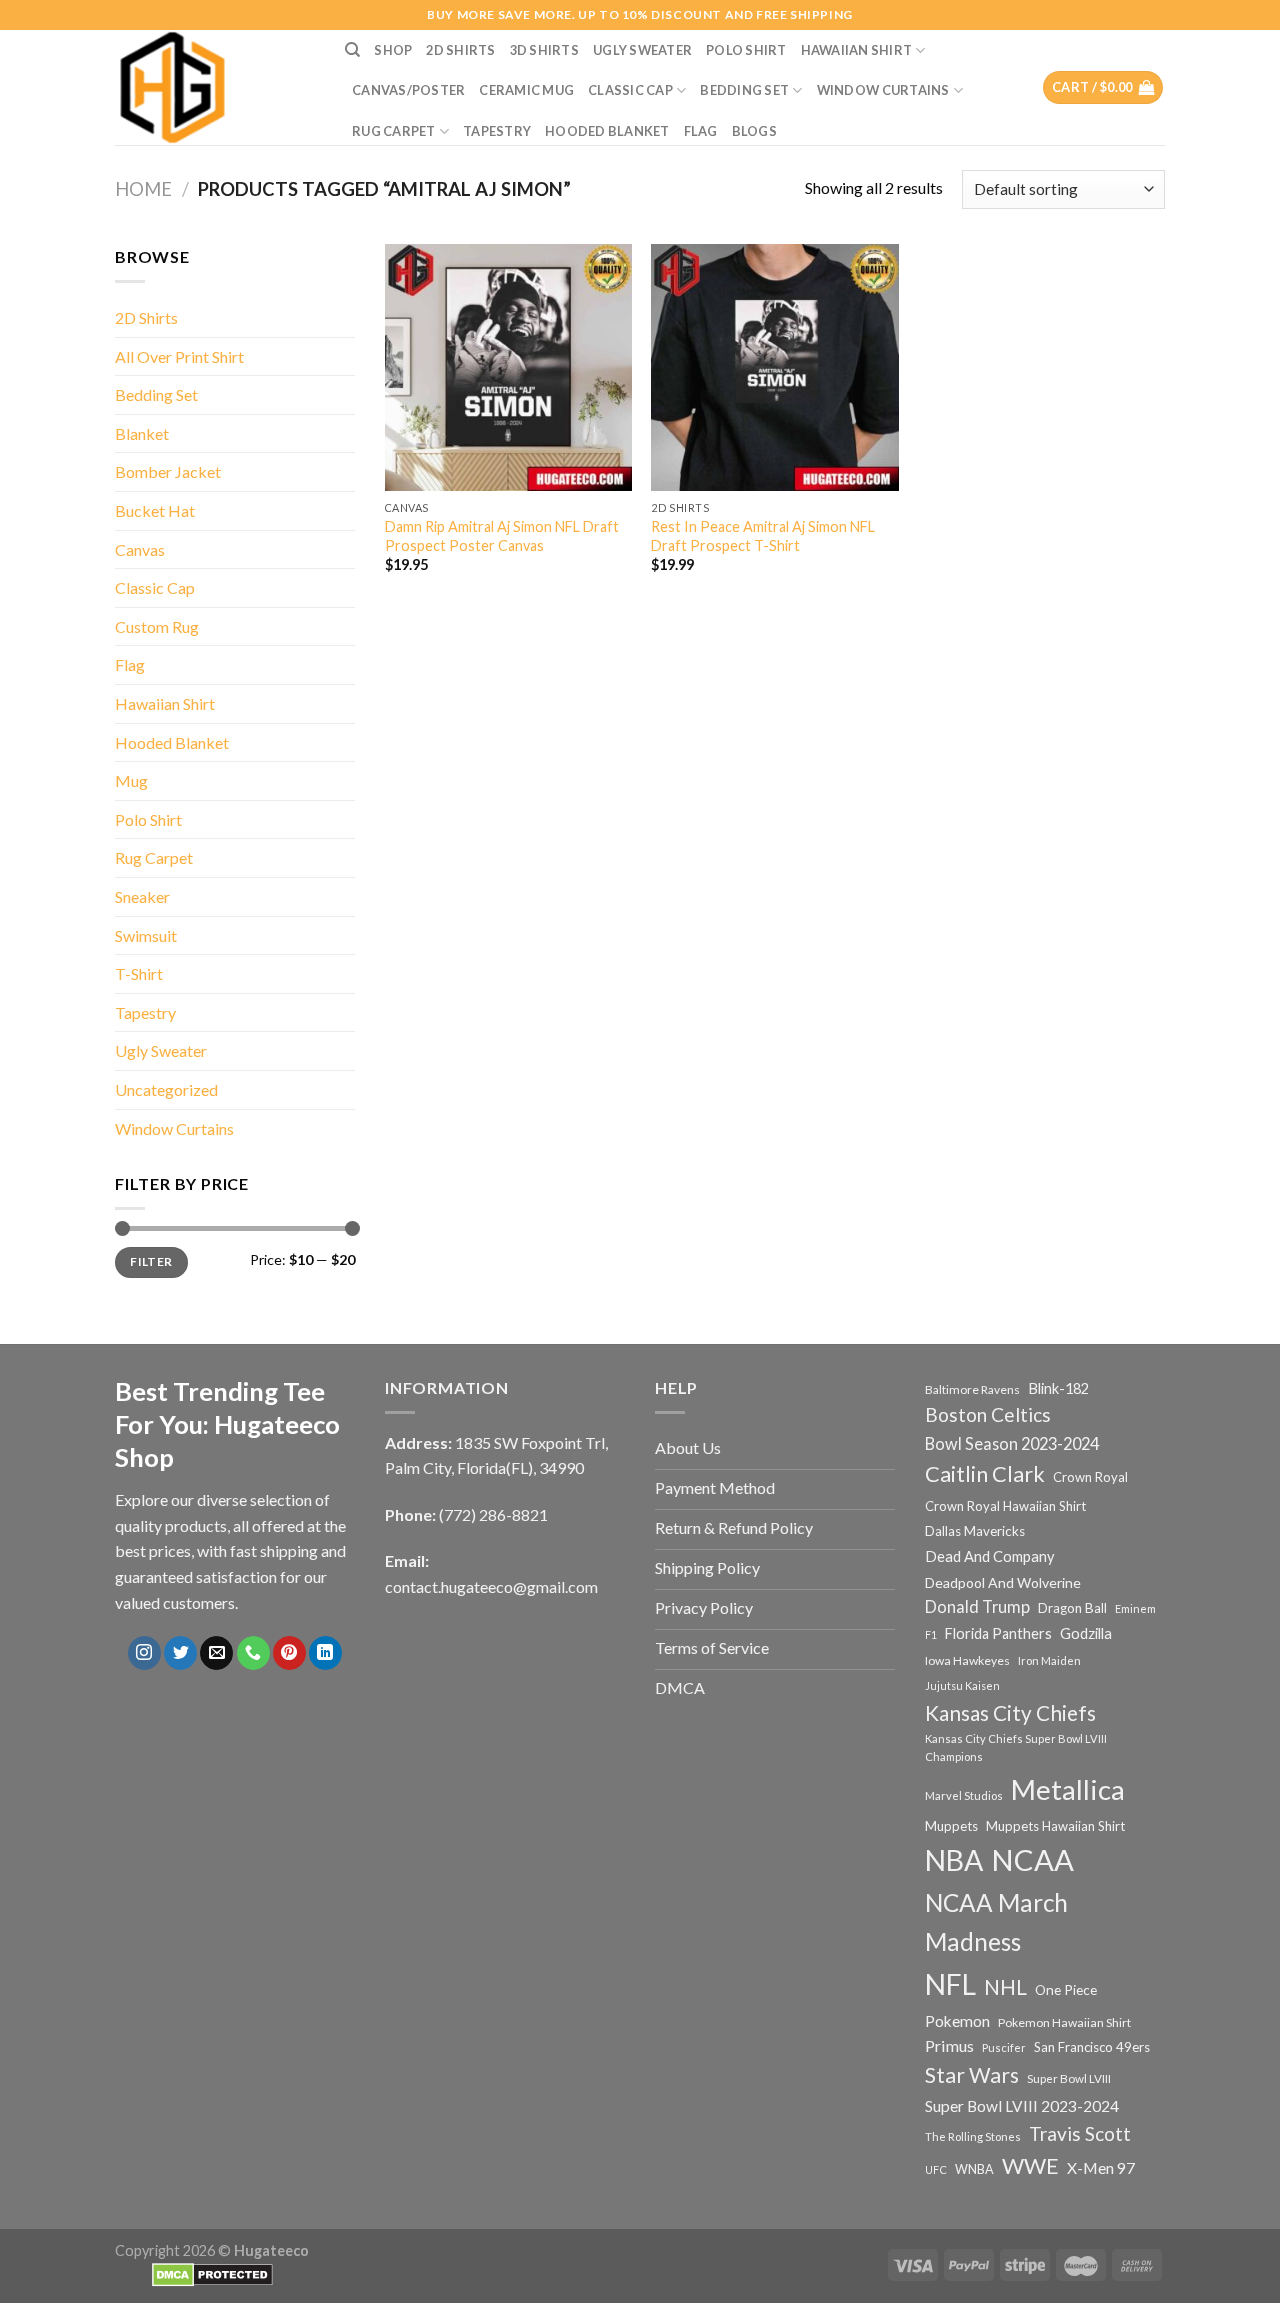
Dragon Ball (1072, 1608)
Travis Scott (1080, 2133)
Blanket (142, 433)
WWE (1030, 2166)
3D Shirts (544, 50)
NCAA (1032, 1859)
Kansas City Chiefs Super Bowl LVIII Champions (1016, 1747)
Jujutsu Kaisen (962, 1685)
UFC (936, 2169)
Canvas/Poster (408, 90)
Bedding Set (744, 90)
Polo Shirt (746, 50)
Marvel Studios (964, 1795)
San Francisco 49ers (1092, 2047)
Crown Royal (1090, 1477)
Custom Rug (157, 626)
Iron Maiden (1049, 1660)
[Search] (352, 50)
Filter (151, 1261)
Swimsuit (146, 935)
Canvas (140, 549)
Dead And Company (990, 1556)
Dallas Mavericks (975, 1531)
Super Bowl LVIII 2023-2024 (1022, 2106)
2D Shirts (460, 50)
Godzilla (1086, 1633)
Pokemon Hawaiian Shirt (1064, 2022)
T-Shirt (139, 973)
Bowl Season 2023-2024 (1012, 1443)
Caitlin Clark (985, 1474)
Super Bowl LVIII (1069, 2078)
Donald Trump (977, 1606)
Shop (393, 50)
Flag (701, 131)
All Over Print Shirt (179, 356)
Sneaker (142, 896)
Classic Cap (630, 90)
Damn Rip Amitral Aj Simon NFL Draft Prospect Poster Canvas (502, 536)
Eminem (1135, 1608)
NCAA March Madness (996, 1922)
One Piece (1066, 1989)
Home (143, 189)
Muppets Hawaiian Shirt (1055, 1826)
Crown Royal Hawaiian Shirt (1005, 1506)
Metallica (1068, 1789)
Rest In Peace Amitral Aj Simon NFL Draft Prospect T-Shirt (763, 536)
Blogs (754, 131)
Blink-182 (1058, 1388)
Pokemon (957, 2021)
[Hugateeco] (215, 87)
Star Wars (972, 2075)
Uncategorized (166, 1089)
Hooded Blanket (607, 131)
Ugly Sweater (642, 50)
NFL (950, 1984)
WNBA (974, 2169)
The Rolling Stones (973, 2136)
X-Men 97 (1101, 2168)
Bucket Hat (155, 510)
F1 (931, 1634)
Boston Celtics (988, 1414)
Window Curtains (883, 90)
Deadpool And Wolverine (1003, 1582)
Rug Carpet (394, 131)
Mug (131, 780)
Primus (949, 2045)
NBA (954, 1860)
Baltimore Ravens (972, 1389)
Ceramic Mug (526, 90)
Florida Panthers (998, 1633)
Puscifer (1004, 2047)
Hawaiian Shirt (857, 50)
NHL (1005, 1987)
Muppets (951, 1826)
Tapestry (497, 131)
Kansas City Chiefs (1010, 1713)
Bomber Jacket (168, 471)
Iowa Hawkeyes (967, 1660)
